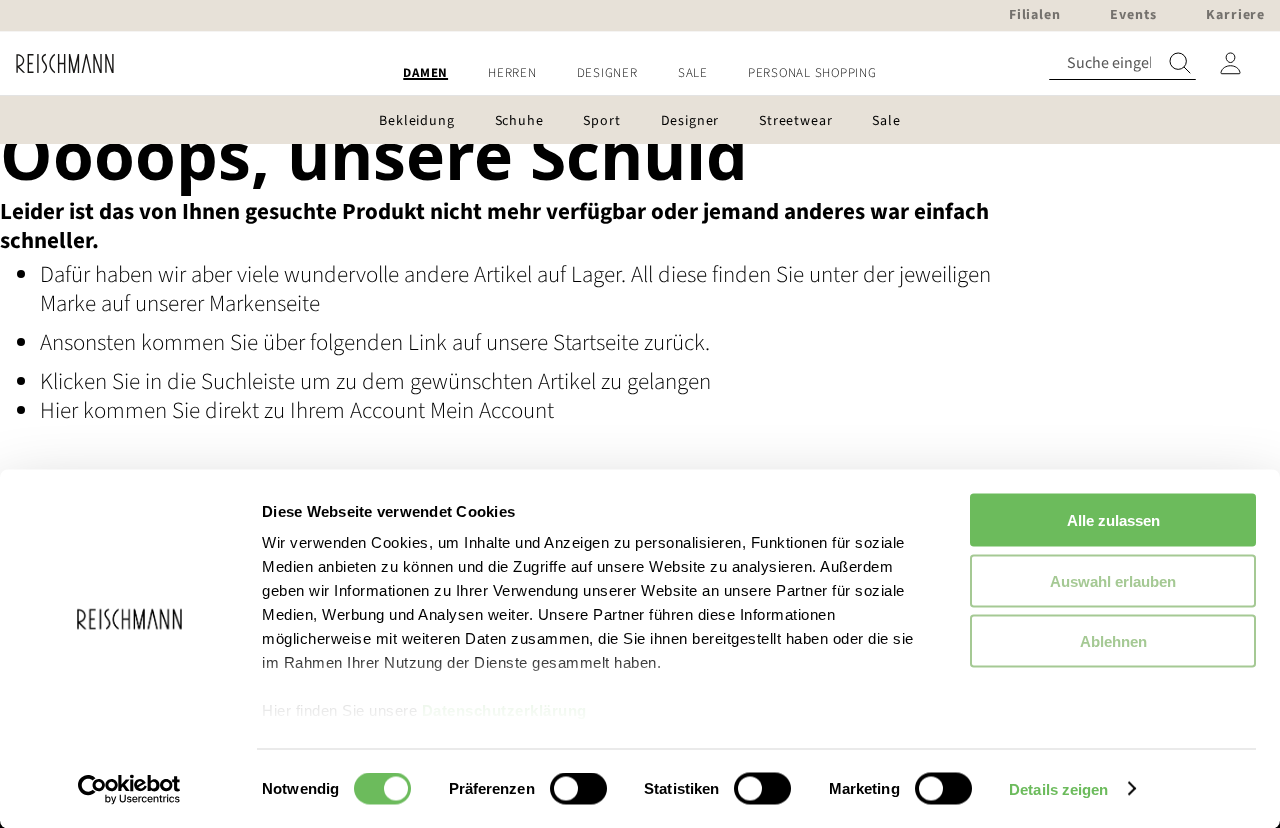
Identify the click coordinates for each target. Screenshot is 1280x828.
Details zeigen (1058, 788)
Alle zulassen (1113, 520)
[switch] (578, 790)
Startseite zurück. (631, 342)
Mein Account (492, 410)
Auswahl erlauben (1113, 580)
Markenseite (264, 303)
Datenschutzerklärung (504, 710)
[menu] (640, 73)
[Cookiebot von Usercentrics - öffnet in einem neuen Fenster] (129, 789)
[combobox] (1122, 63)
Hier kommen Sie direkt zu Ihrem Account (235, 410)
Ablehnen (1113, 641)
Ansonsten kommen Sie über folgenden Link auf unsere (296, 342)
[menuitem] (425, 73)
